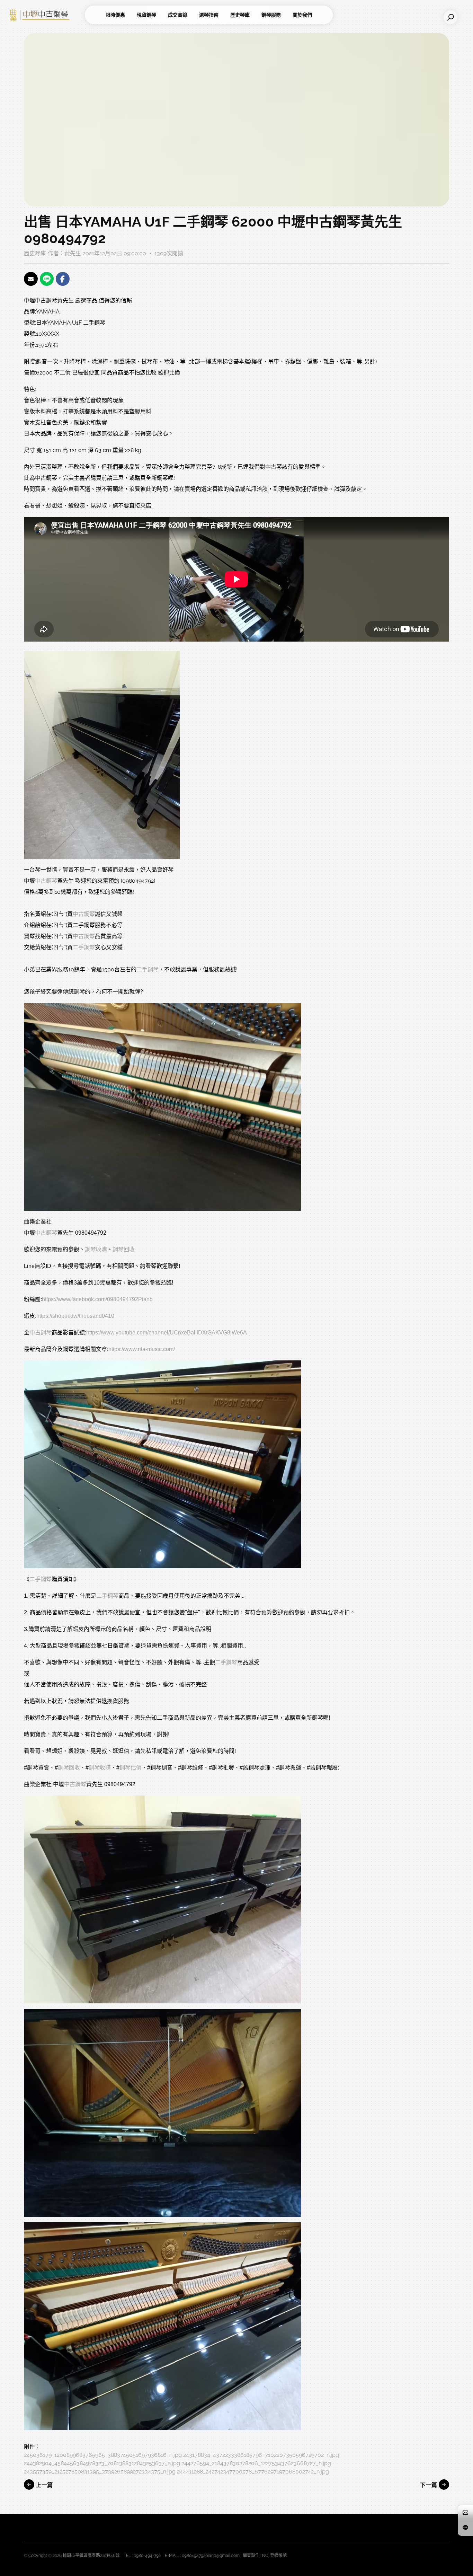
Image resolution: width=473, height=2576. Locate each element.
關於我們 (302, 15)
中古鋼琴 (46, 881)
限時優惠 (115, 15)
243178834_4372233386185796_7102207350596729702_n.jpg (261, 2455)
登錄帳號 (278, 2556)
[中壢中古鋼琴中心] (45, 15)
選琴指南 (209, 15)
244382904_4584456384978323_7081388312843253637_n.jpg (102, 2463)
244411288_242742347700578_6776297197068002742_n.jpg (253, 2472)
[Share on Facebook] (63, 279)
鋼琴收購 (96, 1249)
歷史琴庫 (240, 15)
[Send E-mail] (31, 279)
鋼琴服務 (271, 15)
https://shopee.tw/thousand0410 (75, 1316)
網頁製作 (251, 2556)
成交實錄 (178, 15)
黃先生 (73, 253)
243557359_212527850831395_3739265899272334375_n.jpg (100, 2472)
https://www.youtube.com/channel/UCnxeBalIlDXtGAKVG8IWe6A (167, 1333)
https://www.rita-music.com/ (142, 1349)
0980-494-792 (147, 2556)
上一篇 (44, 2485)
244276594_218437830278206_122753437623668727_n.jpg (256, 2463)
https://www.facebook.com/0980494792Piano (97, 1299)
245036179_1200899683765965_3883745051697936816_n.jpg (103, 2455)
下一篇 (429, 2485)
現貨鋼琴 (146, 15)
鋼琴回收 (124, 1249)
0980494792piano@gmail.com (211, 2556)
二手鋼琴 (84, 947)
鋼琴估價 (131, 1768)
